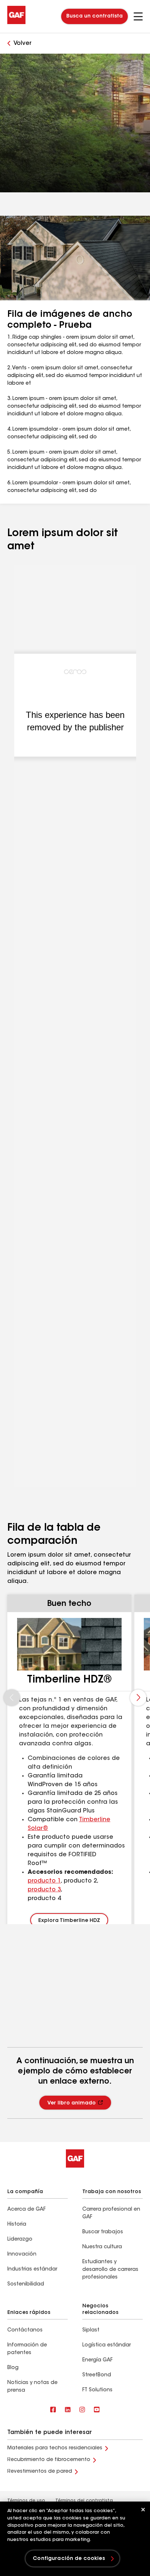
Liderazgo (20, 2239)
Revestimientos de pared (40, 2472)
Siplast (91, 2330)
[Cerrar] (143, 2510)
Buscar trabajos (103, 2232)
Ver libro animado (72, 2103)
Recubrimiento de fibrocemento (49, 2460)
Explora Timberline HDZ (69, 1921)
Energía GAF (97, 2360)
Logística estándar (106, 2345)
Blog (13, 2368)
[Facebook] (53, 2410)
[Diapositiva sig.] (138, 1698)
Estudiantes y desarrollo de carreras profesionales (110, 2270)
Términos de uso (26, 2501)
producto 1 (44, 1881)
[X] (68, 2410)
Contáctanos (25, 2330)
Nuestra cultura (102, 2247)
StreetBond (97, 2375)
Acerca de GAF (26, 2210)
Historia (17, 2225)
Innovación (22, 2254)
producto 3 (44, 1890)
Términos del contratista (84, 2501)
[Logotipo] (16, 23)
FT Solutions (97, 2390)
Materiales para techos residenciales (55, 2448)
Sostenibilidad (26, 2284)
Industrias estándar (32, 2269)
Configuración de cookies (69, 2559)
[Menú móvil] (138, 16)
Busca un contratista (94, 16)
